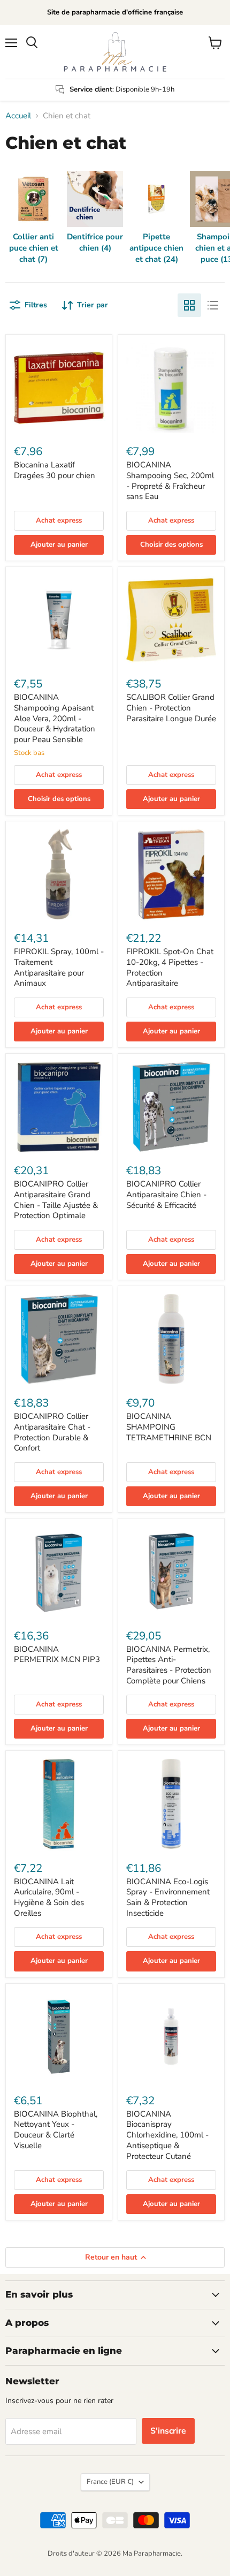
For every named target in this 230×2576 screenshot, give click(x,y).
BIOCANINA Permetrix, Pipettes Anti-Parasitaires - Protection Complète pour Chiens (169, 1665)
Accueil (18, 116)
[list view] (213, 305)
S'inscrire (168, 2431)
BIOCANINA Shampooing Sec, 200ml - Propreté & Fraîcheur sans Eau (170, 481)
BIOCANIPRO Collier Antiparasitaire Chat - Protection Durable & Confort (52, 1432)
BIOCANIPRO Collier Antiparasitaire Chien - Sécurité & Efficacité (166, 1194)
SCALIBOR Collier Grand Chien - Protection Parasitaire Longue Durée (171, 708)
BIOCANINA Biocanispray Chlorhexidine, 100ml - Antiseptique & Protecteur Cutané (167, 2135)
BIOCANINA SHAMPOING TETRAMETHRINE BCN (169, 1427)
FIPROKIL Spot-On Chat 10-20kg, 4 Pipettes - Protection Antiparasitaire (170, 967)
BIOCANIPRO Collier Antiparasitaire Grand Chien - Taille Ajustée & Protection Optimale (56, 1200)
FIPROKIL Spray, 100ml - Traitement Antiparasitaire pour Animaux (59, 967)
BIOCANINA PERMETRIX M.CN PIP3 (57, 1655)
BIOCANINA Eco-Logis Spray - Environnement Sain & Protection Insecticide (168, 1897)
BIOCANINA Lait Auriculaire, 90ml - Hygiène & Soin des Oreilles (49, 1897)
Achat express (59, 520)
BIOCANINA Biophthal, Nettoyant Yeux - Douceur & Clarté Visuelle (56, 2130)
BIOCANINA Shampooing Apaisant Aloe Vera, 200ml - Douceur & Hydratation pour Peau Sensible (55, 718)
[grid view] (189, 305)
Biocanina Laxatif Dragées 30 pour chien (55, 470)
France (110, 2482)
